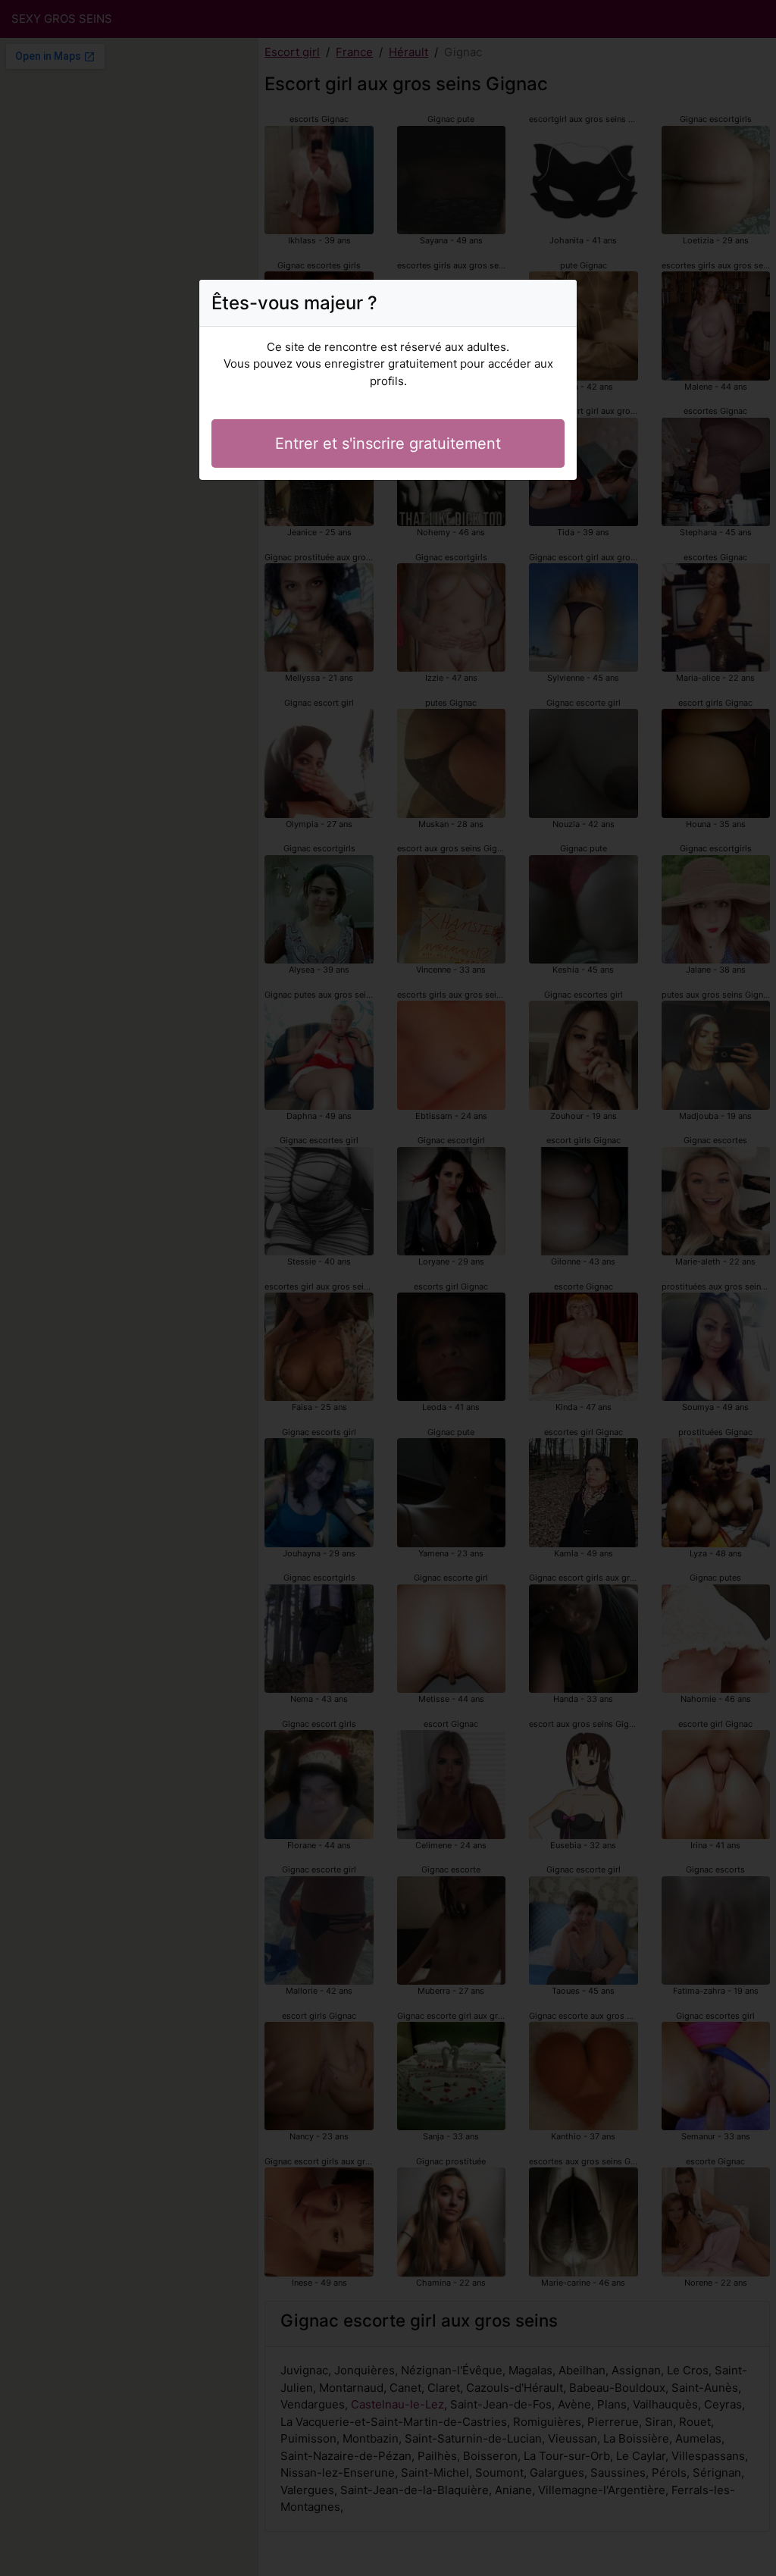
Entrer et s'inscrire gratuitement (388, 443)
